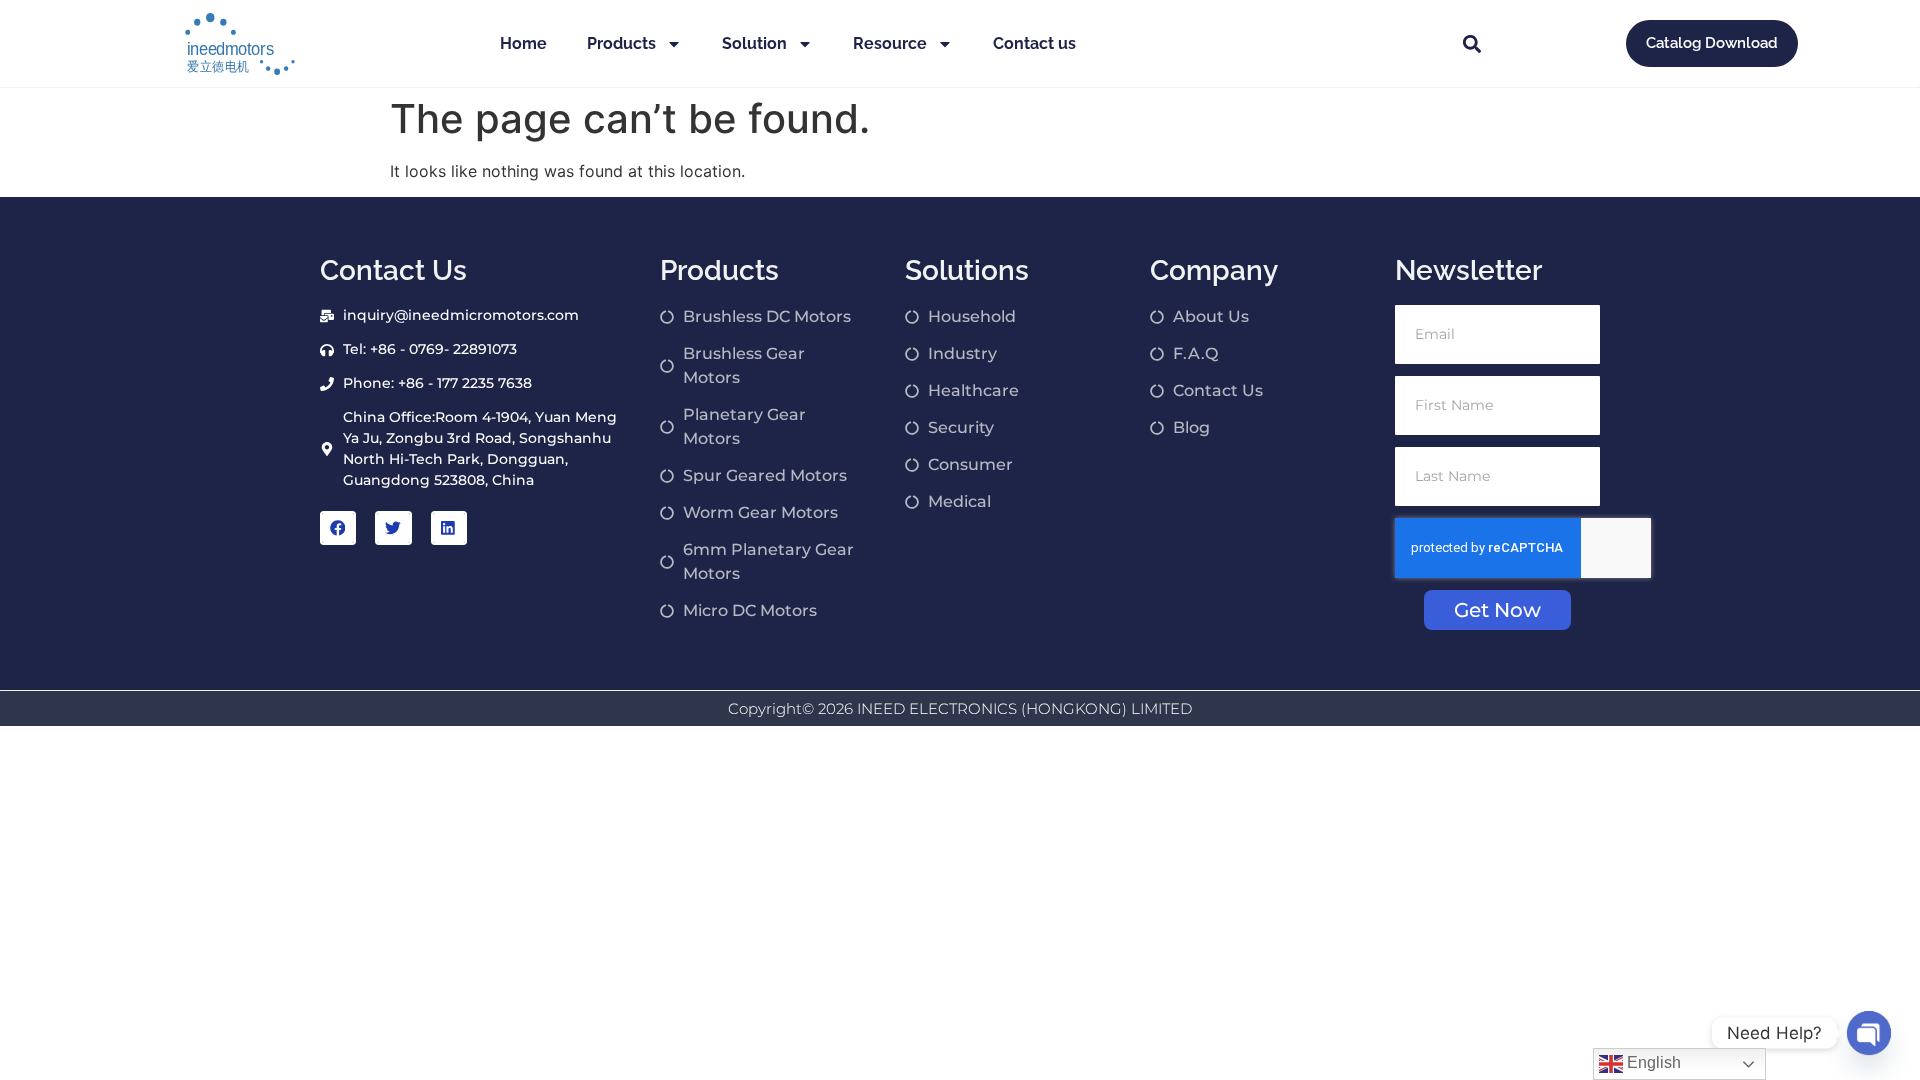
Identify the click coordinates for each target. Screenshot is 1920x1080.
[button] (1471, 43)
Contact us (1034, 43)
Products (621, 43)
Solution (754, 43)
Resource (890, 43)
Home (523, 43)
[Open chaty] (1869, 1033)
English (1652, 1062)
